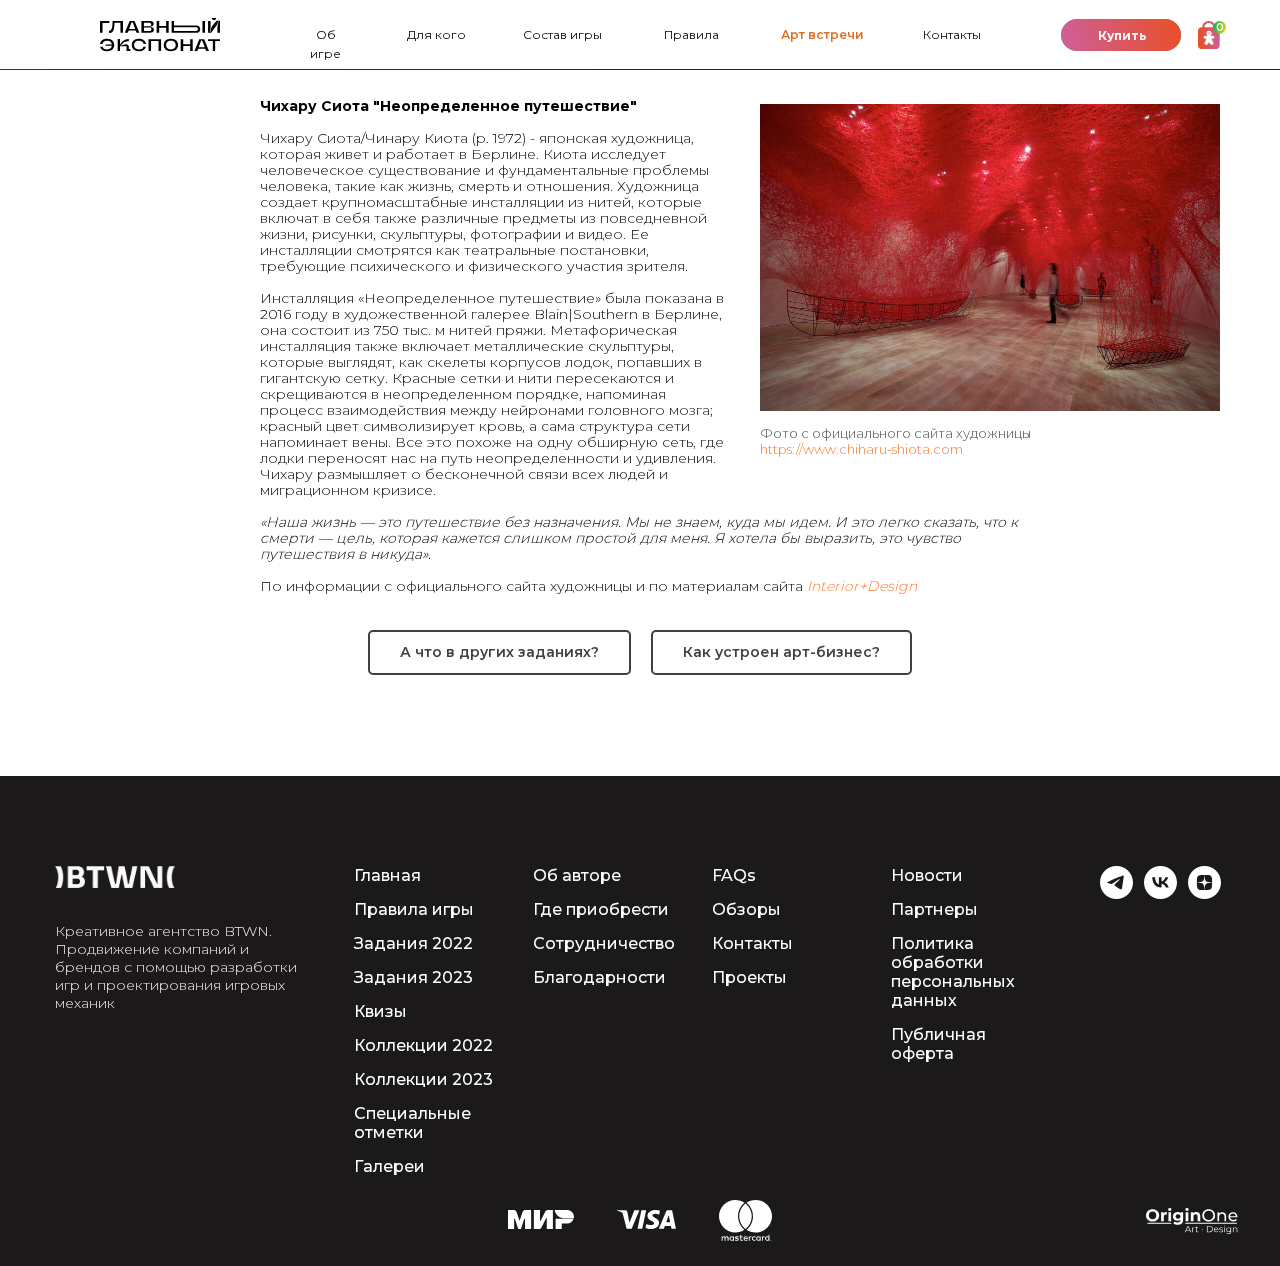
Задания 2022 (413, 943)
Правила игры (414, 909)
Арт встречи (822, 34)
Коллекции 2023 (423, 1079)
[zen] (1204, 893)
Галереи (389, 1166)
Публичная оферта (938, 1044)
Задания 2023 (413, 977)
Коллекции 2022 (423, 1045)
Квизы (380, 1011)
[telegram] (1116, 893)
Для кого (436, 34)
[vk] (1160, 893)
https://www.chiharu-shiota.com (861, 449)
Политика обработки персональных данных (953, 972)
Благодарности (599, 977)
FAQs (734, 875)
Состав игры (562, 34)
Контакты (952, 34)
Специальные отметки (412, 1123)
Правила (691, 34)
